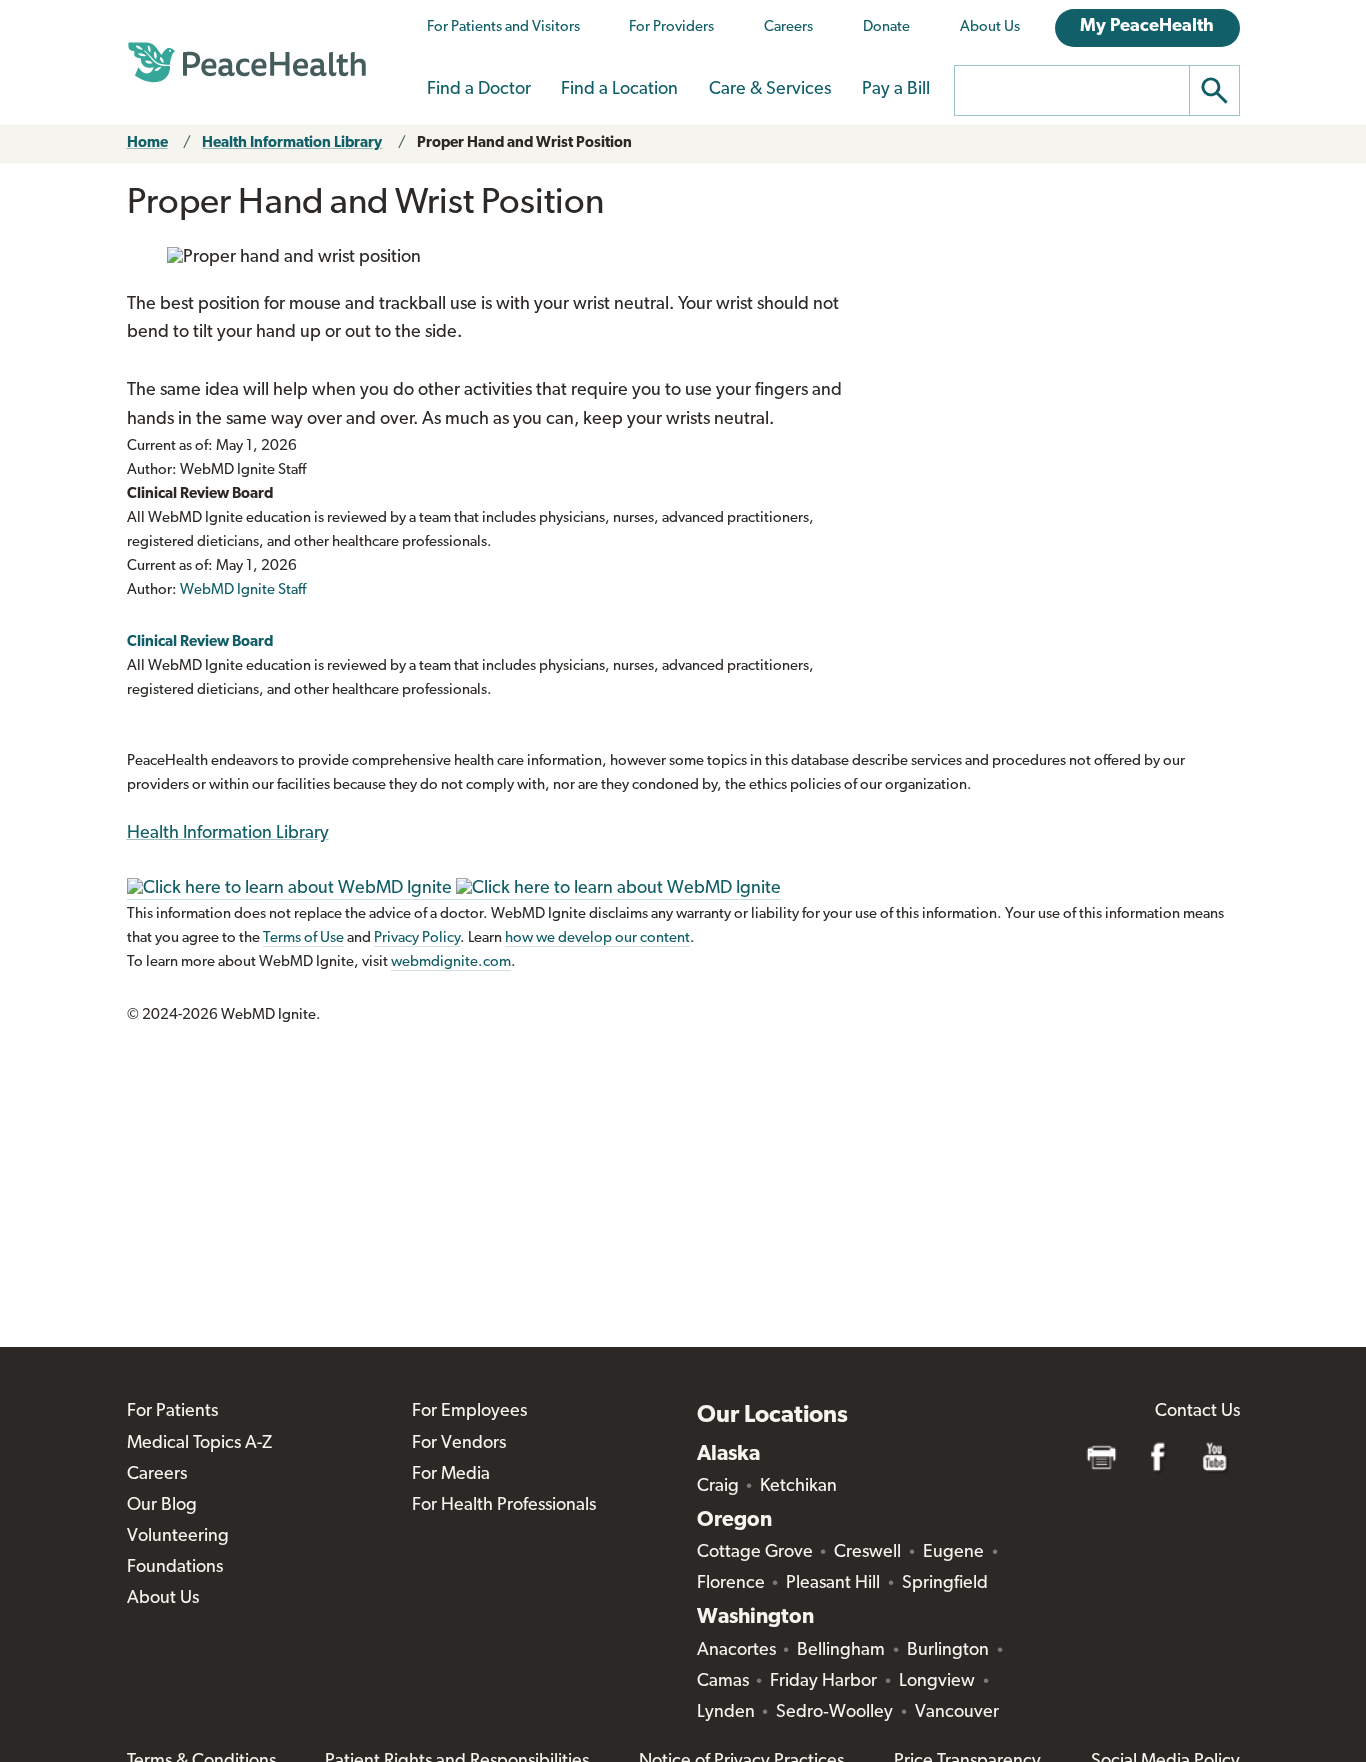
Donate (886, 27)
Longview (937, 1682)
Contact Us (1197, 1412)
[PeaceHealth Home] (247, 63)
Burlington (948, 1651)
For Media (451, 1475)
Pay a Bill (896, 90)
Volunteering (178, 1537)
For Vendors (459, 1444)
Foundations (175, 1568)
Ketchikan (798, 1487)
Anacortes (736, 1651)
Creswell (867, 1553)
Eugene (953, 1553)
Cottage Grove (755, 1553)
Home (147, 143)
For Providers (671, 27)
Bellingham (841, 1651)
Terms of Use (303, 938)
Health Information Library (292, 143)
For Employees (469, 1412)
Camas (723, 1682)
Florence (731, 1584)
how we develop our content (597, 938)
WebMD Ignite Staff (243, 590)
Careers (788, 27)
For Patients (172, 1412)
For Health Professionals (504, 1506)
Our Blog (162, 1506)
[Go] (1215, 90)
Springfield (945, 1584)
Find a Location (619, 90)
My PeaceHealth (1147, 27)
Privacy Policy (417, 938)
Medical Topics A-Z (199, 1444)
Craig (718, 1487)
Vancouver (957, 1713)
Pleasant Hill (833, 1584)
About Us (990, 27)
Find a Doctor (479, 90)
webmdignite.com (451, 962)
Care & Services (770, 90)
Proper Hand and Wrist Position (524, 143)
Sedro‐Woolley (834, 1713)
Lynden (726, 1713)
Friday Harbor (823, 1682)
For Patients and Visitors (503, 27)
